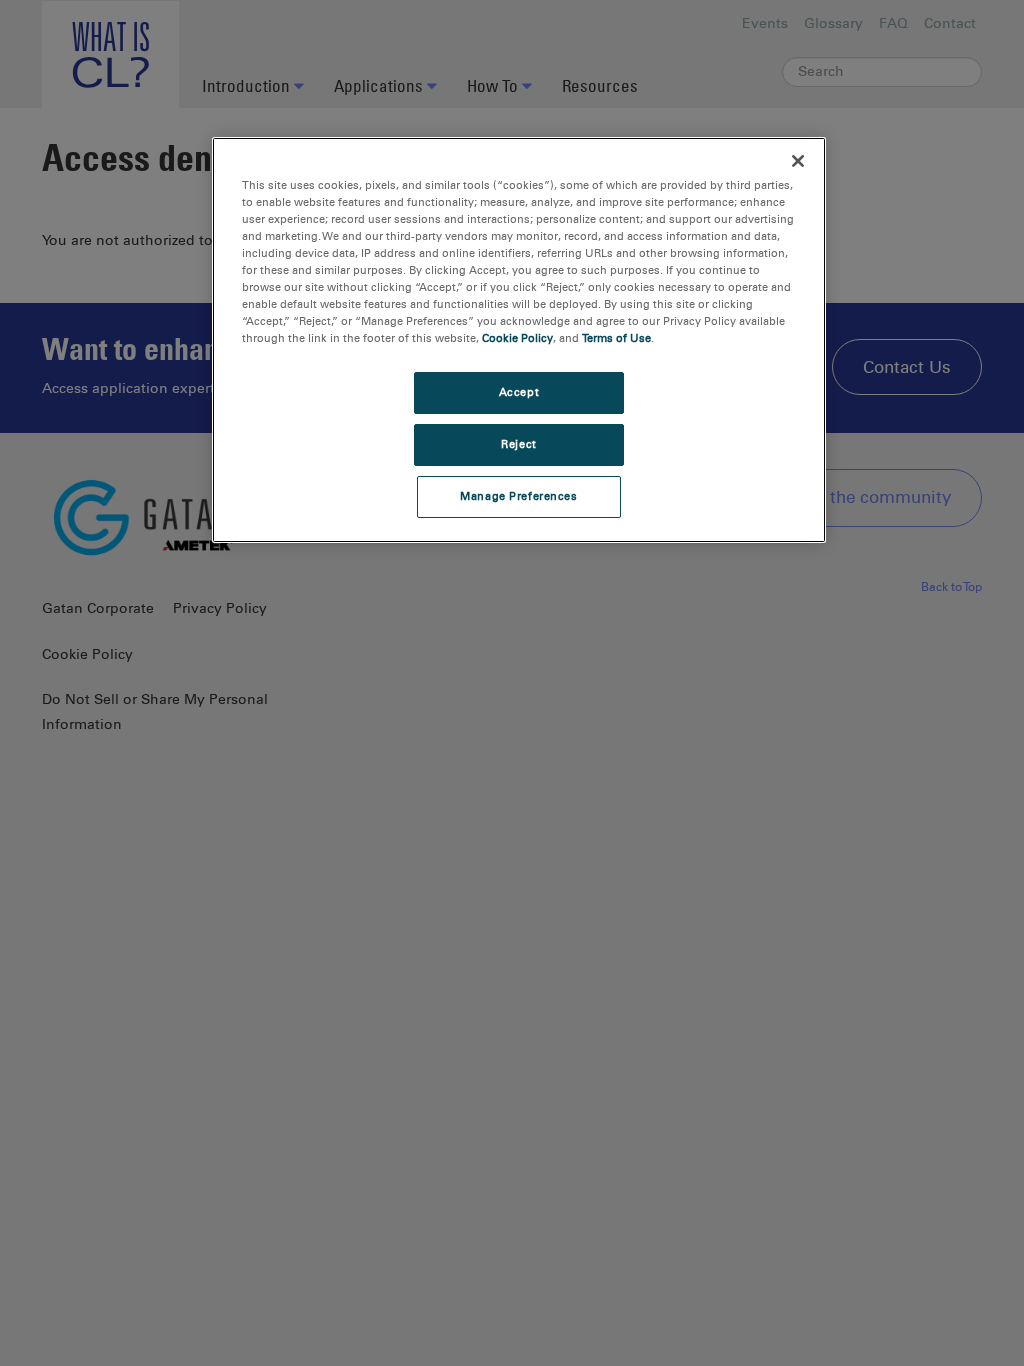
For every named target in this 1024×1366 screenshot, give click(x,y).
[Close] (798, 161)
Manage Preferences (518, 496)
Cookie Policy (517, 338)
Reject (518, 444)
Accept (519, 392)
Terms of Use (616, 338)
